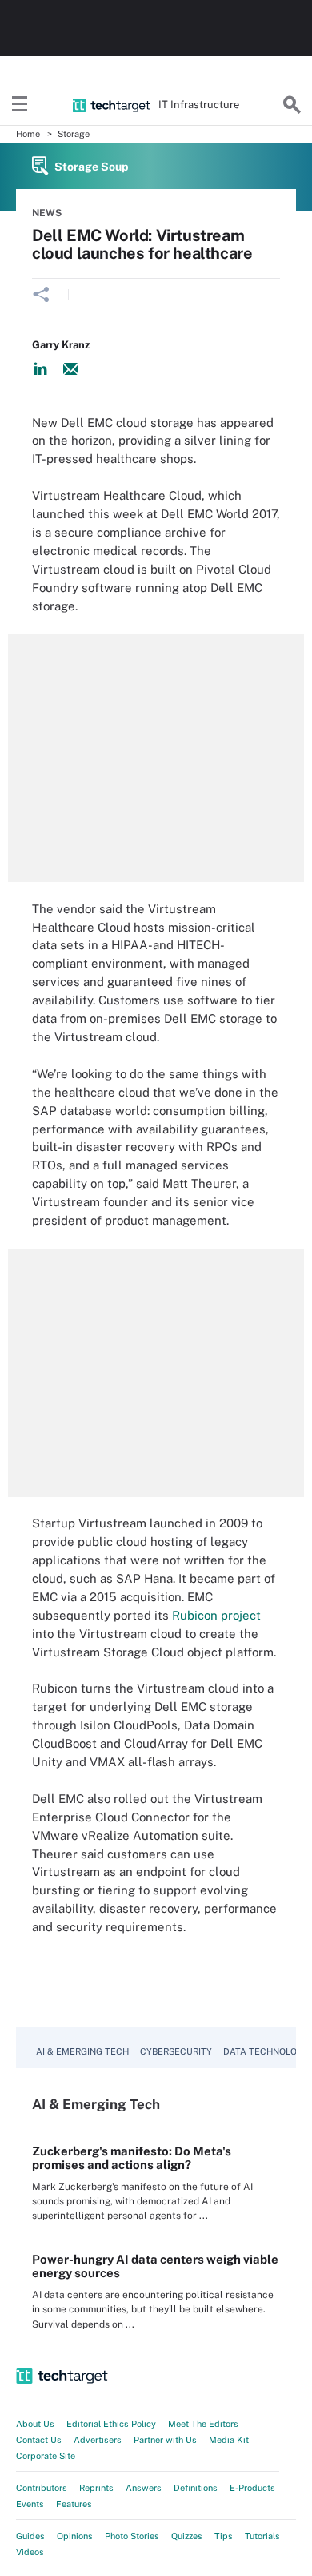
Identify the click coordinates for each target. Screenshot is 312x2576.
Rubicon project (216, 1615)
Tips (224, 2536)
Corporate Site (46, 2456)
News (47, 213)
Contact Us (39, 2440)
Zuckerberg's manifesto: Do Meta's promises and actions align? (132, 2158)
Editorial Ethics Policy (111, 2424)
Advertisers (98, 2440)
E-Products (252, 2488)
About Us (35, 2424)
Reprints (96, 2488)
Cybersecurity (176, 2051)
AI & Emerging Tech (82, 2051)
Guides (30, 2536)
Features (74, 2504)
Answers (144, 2488)
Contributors (42, 2488)
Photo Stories (132, 2536)
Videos (30, 2552)
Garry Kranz (61, 345)
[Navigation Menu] (20, 105)
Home (28, 134)
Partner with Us (165, 2440)
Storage (74, 134)
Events (30, 2504)
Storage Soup (92, 167)
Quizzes (187, 2536)
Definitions (196, 2488)
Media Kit (229, 2440)
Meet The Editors (203, 2424)
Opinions (75, 2536)
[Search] (292, 105)
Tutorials (262, 2536)
